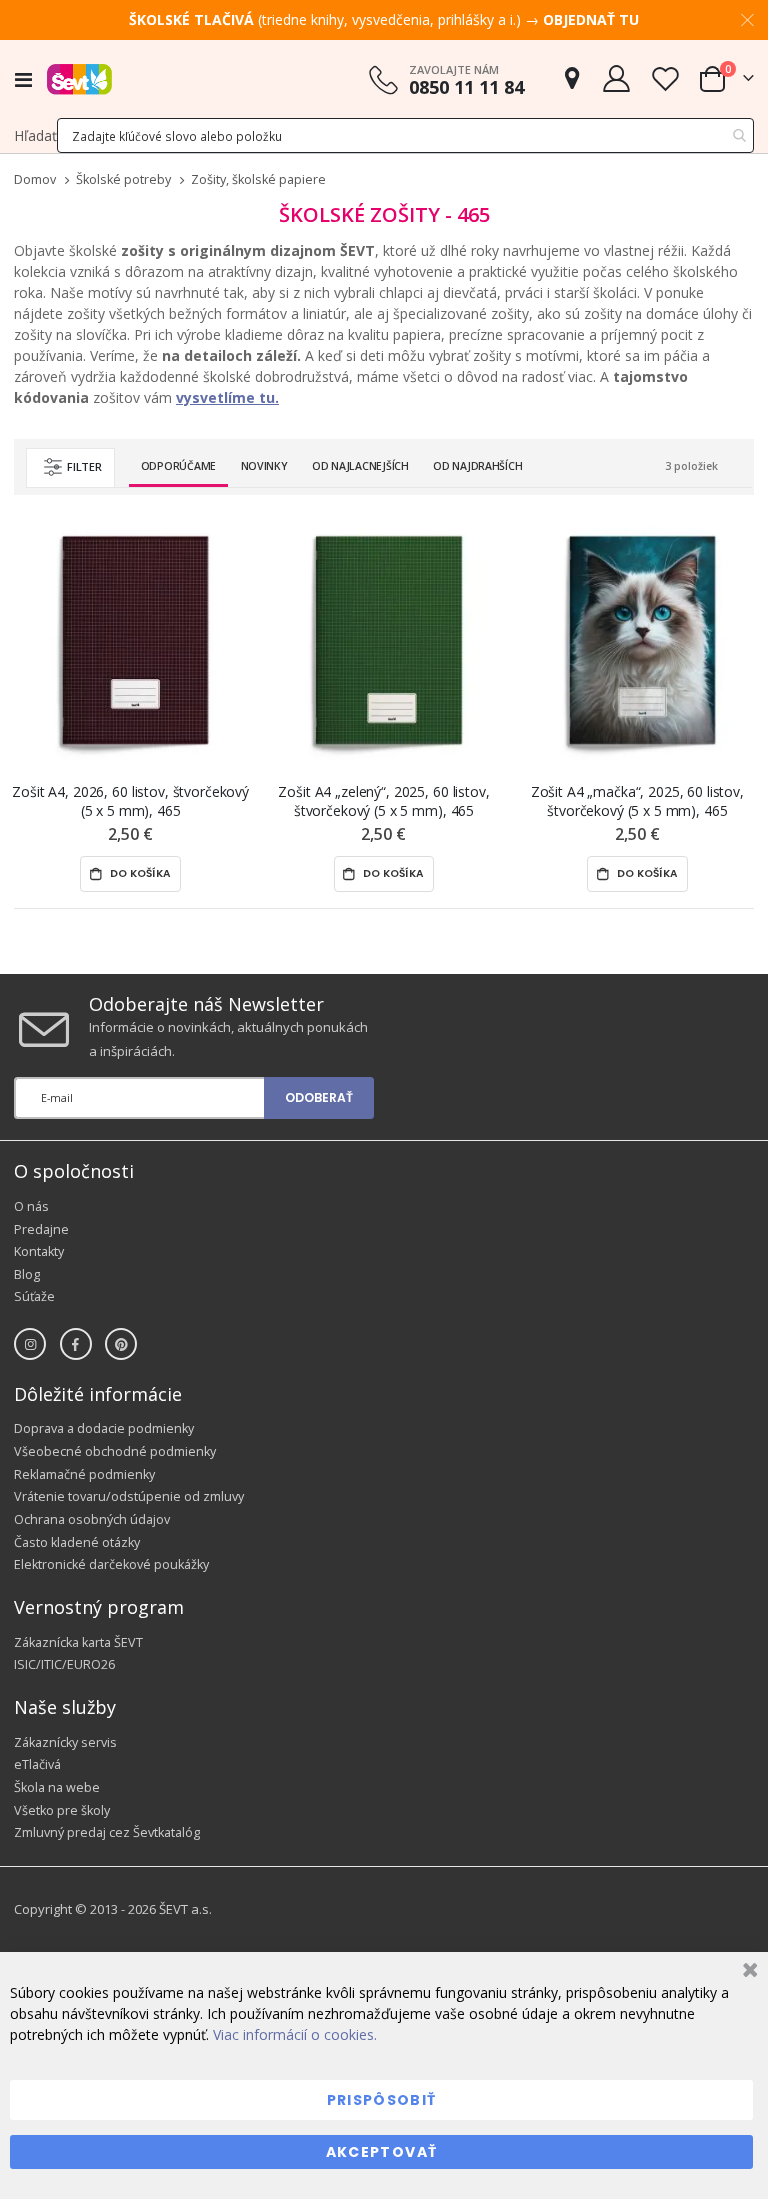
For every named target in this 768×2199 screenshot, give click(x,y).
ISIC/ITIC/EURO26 (64, 1664)
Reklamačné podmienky (84, 1474)
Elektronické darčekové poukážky (111, 1564)
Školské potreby (123, 180)
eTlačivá (37, 1764)
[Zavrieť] (747, 1972)
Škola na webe (57, 1787)
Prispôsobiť (382, 2100)
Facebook (76, 1344)
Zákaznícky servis (65, 1742)
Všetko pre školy (62, 1810)
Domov (35, 179)
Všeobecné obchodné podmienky (115, 1451)
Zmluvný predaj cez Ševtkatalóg (107, 1832)
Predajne (41, 1229)
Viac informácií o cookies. (295, 2034)
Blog (27, 1274)
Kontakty (39, 1251)
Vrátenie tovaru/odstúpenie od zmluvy (129, 1496)
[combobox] (405, 135)
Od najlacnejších (360, 466)
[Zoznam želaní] (665, 78)
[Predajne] (572, 78)
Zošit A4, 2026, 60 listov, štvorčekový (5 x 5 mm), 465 (130, 801)
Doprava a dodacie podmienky (104, 1428)
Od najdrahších (477, 466)
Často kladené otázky (77, 1542)
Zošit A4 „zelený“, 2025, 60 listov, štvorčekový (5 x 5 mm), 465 (383, 801)
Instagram (30, 1344)
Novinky (264, 466)
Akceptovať (382, 2152)
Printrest (121, 1344)
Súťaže (34, 1296)
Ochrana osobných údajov (92, 1519)
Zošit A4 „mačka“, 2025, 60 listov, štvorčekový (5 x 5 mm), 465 (637, 801)
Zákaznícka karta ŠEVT (78, 1642)
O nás (31, 1206)
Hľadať (35, 135)
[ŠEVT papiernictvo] (79, 79)
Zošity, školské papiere (258, 180)
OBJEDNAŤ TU (591, 19)
